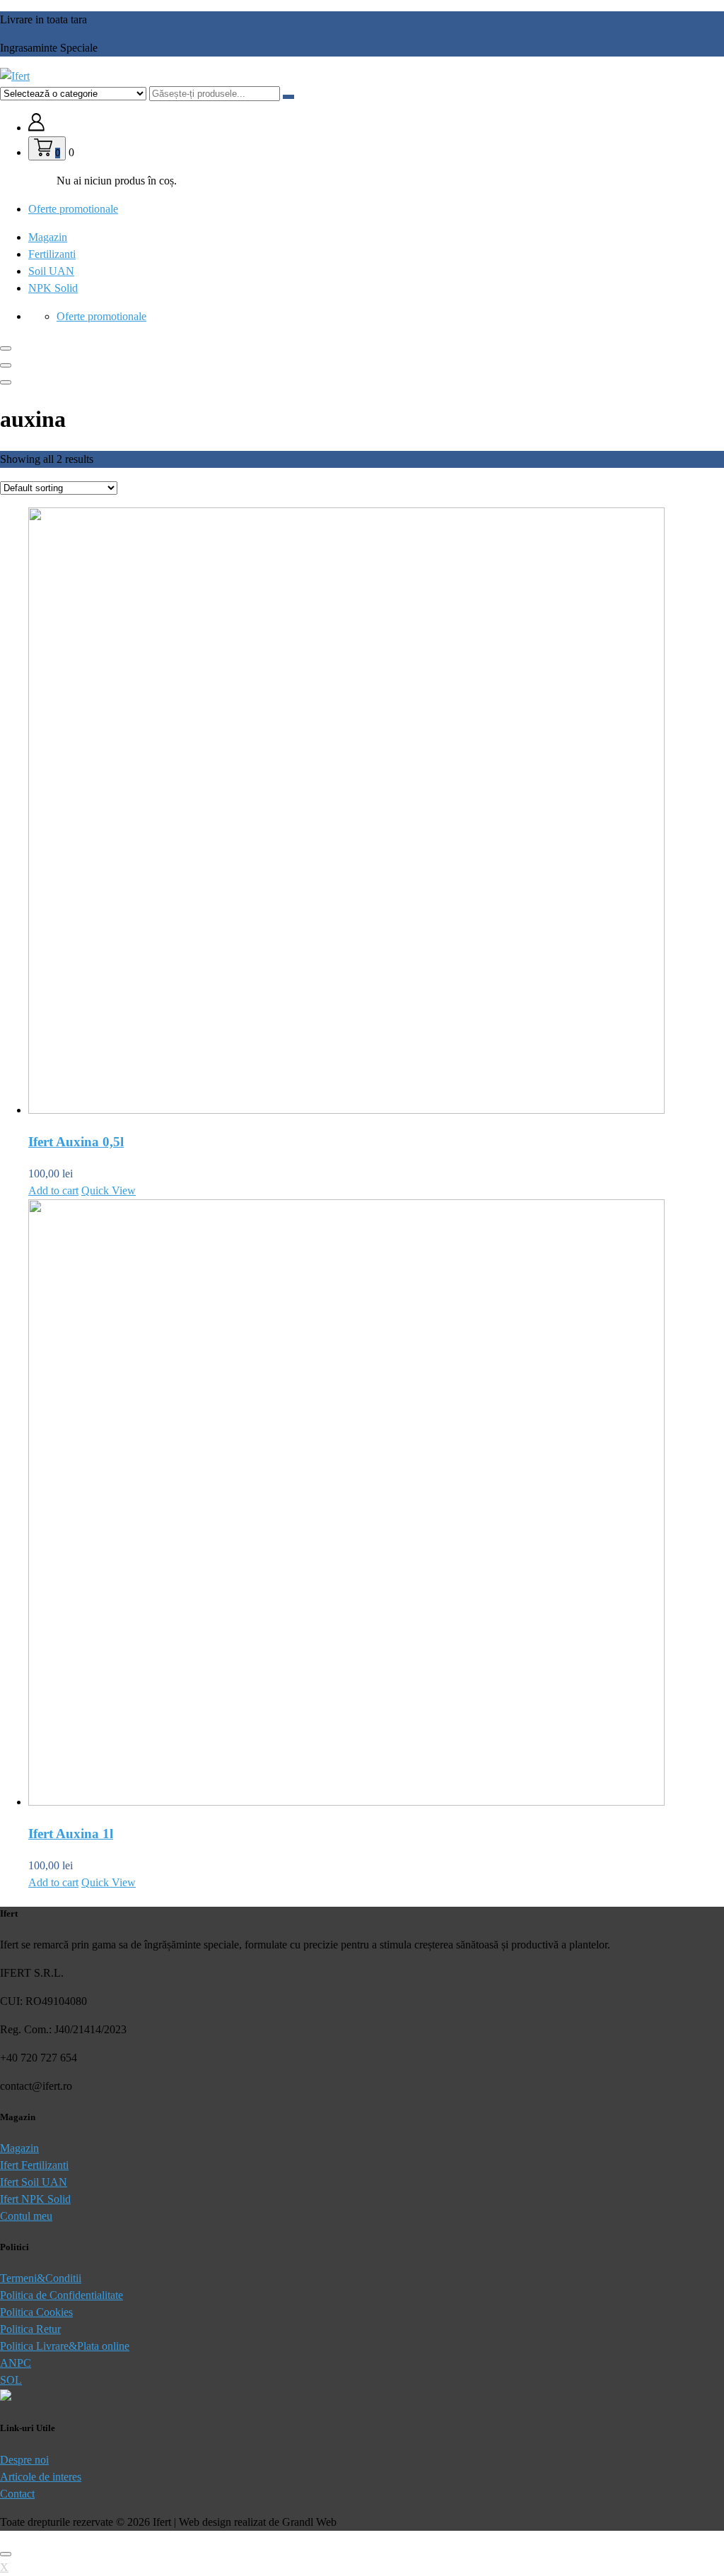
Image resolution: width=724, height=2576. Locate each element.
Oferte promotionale (73, 209)
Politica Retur (30, 2329)
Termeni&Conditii (41, 2278)
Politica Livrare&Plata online (65, 2346)
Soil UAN (51, 271)
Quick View (109, 1190)
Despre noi (24, 2460)
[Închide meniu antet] (6, 365)
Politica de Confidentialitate (62, 2295)
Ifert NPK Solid (35, 2199)
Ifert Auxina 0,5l (76, 1142)
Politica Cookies (36, 2312)
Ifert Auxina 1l (71, 1834)
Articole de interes (41, 2477)
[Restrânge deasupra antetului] (6, 382)
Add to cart (53, 1190)
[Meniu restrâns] (6, 348)
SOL (11, 2380)
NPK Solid (53, 288)
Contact (17, 2494)
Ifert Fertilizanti (34, 2165)
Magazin (48, 237)
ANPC (16, 2363)
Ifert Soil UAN (34, 2182)
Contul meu (26, 2216)
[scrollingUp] (6, 2554)
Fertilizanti (52, 254)
